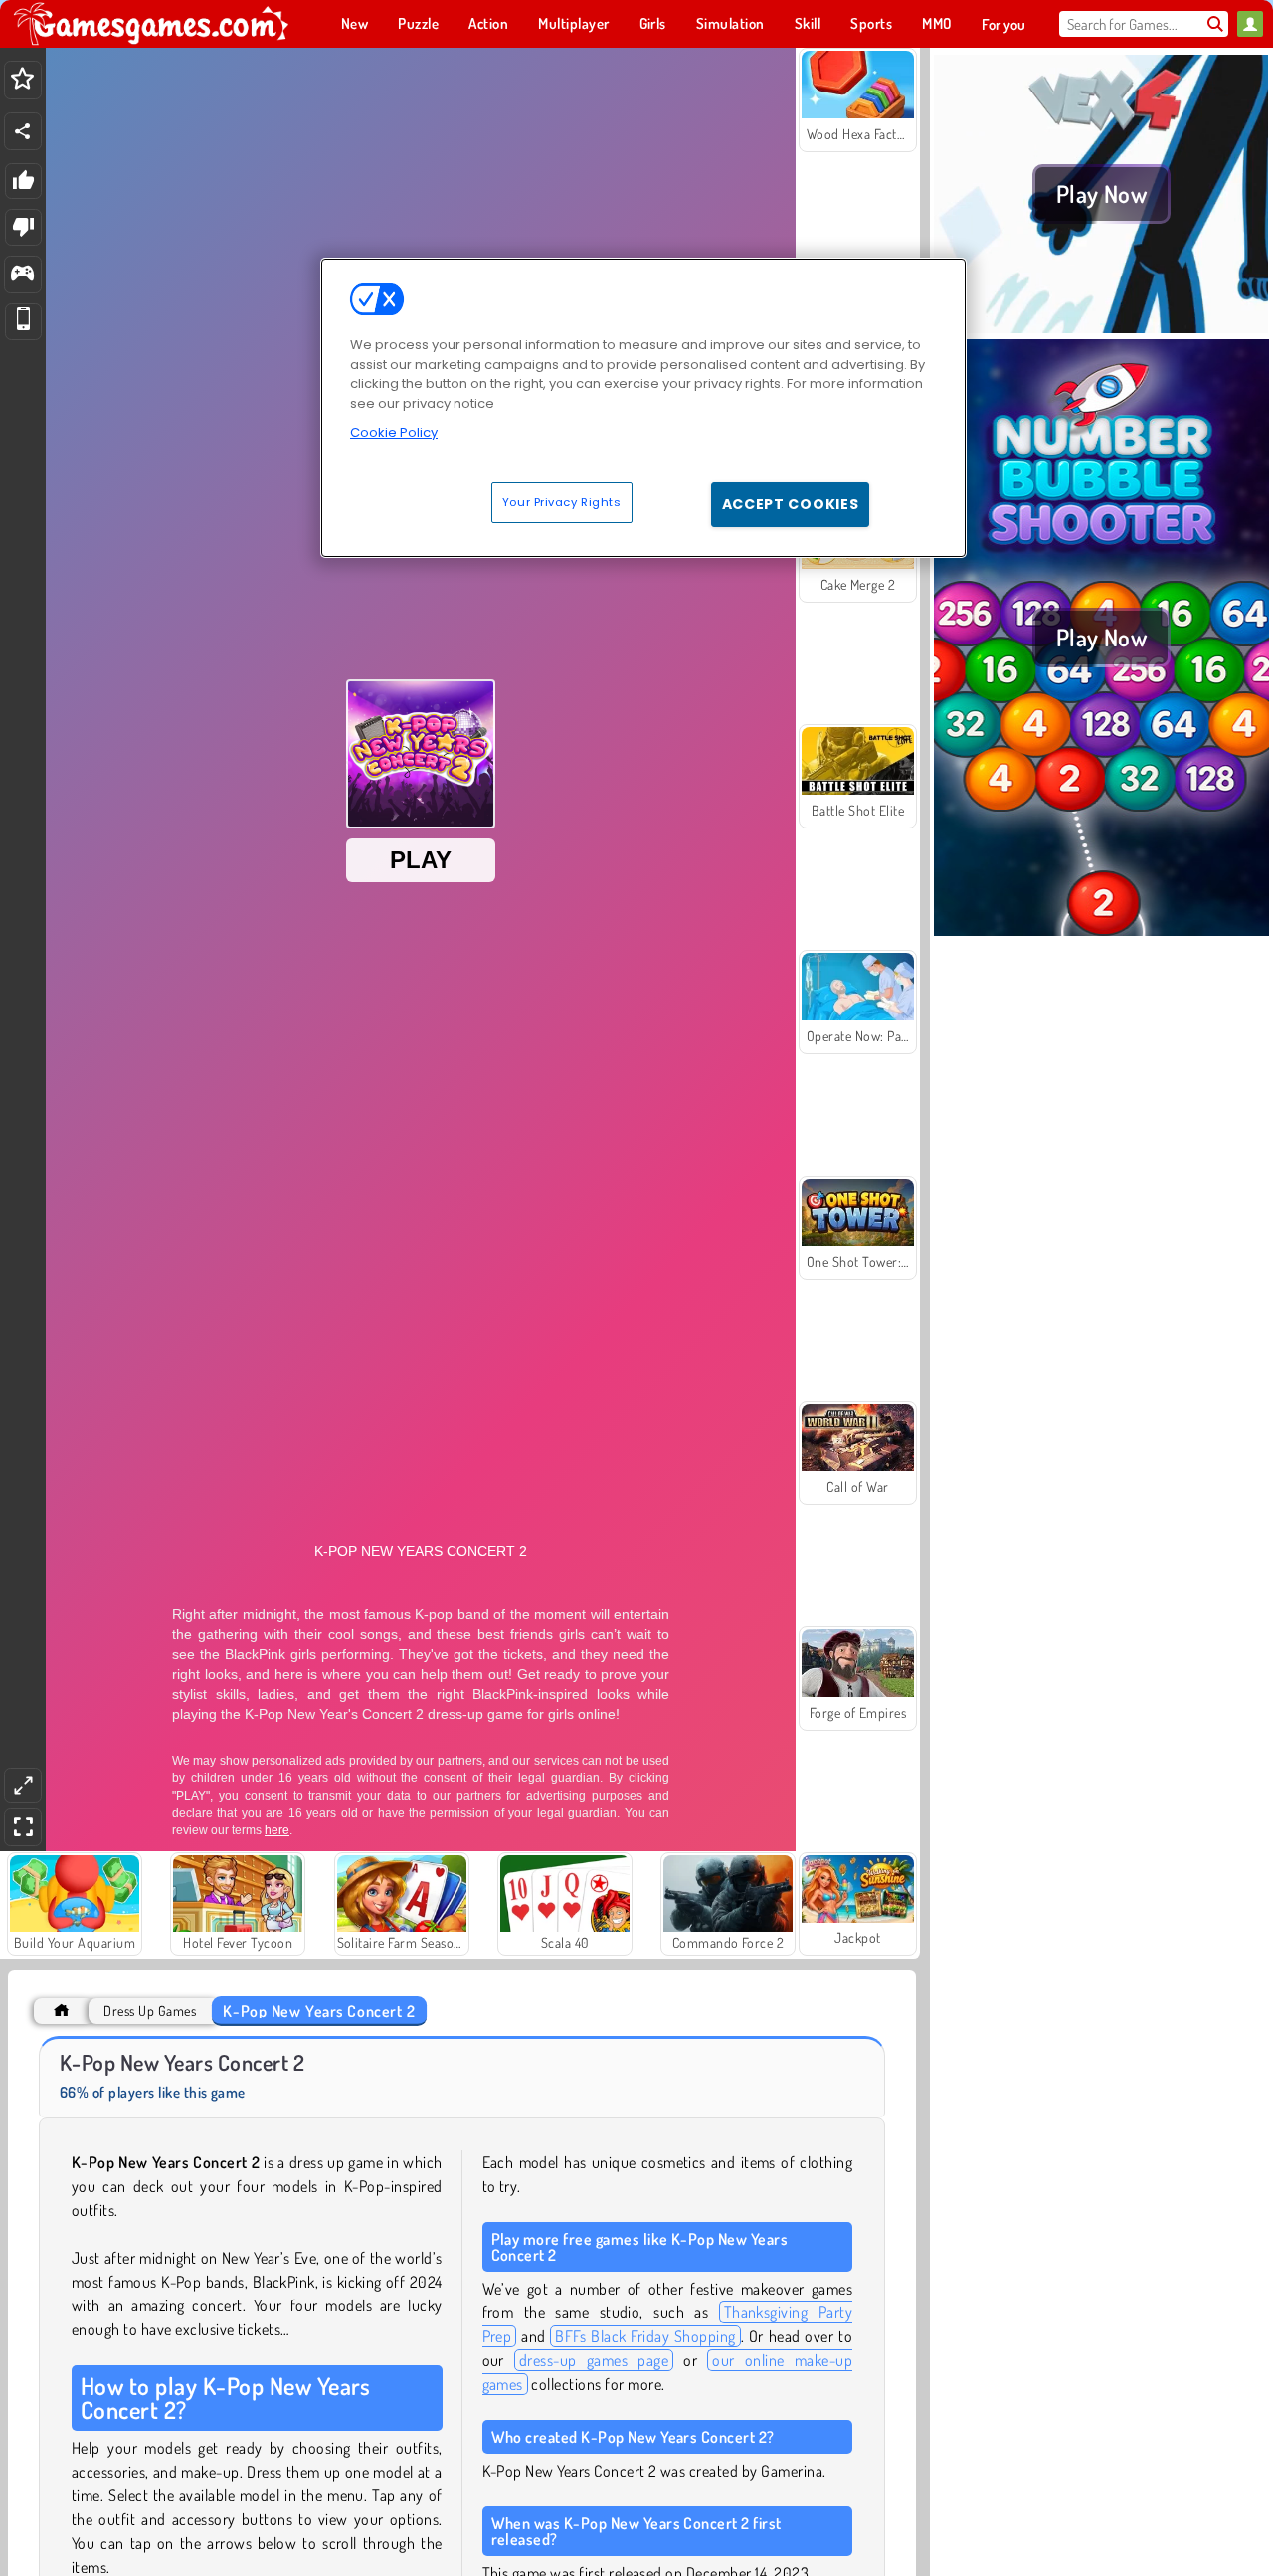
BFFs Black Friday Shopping (645, 2336)
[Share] (23, 131)
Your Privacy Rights (562, 502)
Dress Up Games (150, 2011)
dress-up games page (594, 2360)
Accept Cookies (791, 504)
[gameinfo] (22, 275)
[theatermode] (23, 1786)
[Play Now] (1101, 327)
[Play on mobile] (23, 322)
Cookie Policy (394, 432)
